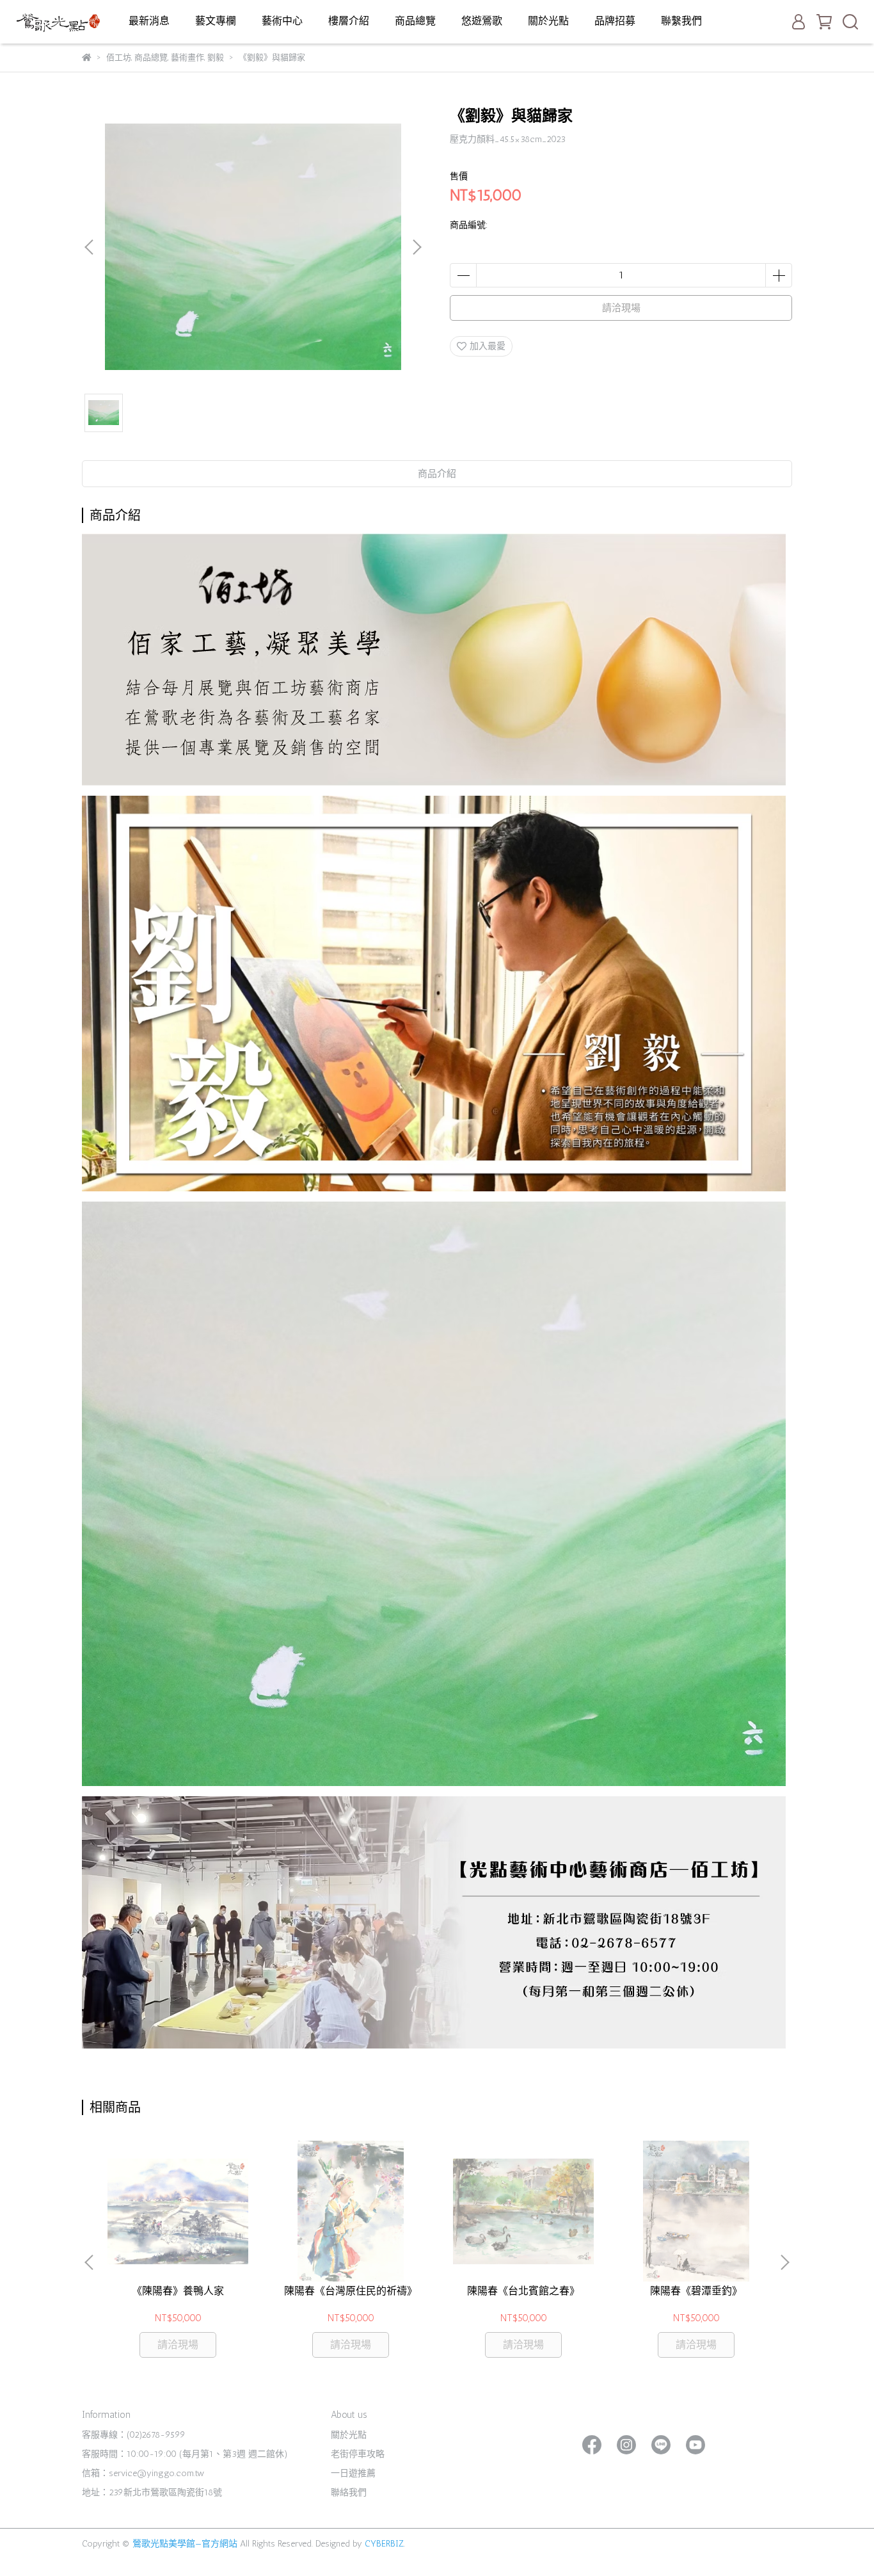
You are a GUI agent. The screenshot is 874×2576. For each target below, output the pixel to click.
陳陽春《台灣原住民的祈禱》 (351, 2291)
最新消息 (149, 21)
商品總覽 (415, 21)
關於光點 (548, 21)
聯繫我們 (681, 21)
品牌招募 (615, 21)
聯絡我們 (349, 2492)
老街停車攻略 (358, 2454)
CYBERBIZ (384, 2544)
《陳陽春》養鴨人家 (178, 2291)
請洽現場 (621, 308)
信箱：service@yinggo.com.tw (143, 2473)
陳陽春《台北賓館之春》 (523, 2291)
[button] (417, 247)
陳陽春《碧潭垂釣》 (696, 2291)
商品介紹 (437, 474)
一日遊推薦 (353, 2473)
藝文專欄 (216, 21)
